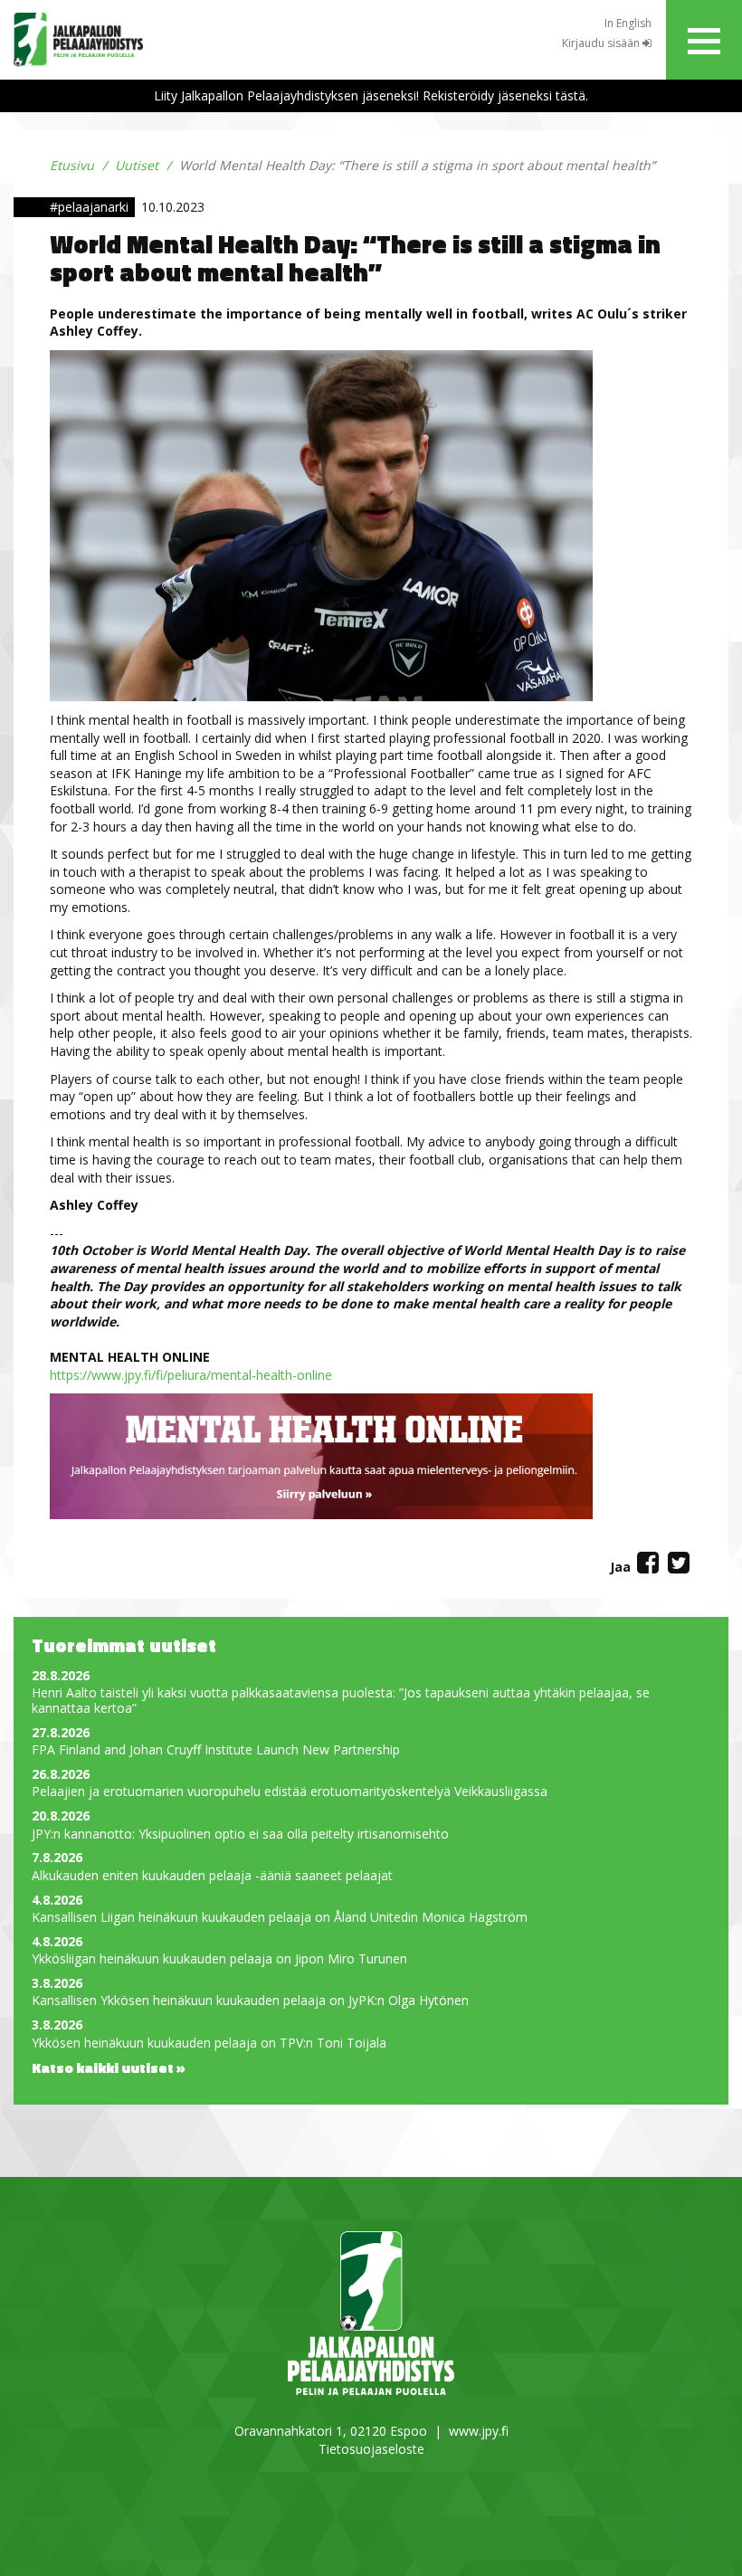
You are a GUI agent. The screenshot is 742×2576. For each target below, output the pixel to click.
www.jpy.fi (479, 2431)
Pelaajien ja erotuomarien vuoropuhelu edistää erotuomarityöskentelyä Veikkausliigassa (290, 1792)
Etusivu (72, 165)
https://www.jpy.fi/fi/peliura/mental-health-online (193, 1375)
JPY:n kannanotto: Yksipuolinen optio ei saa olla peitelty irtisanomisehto (240, 1835)
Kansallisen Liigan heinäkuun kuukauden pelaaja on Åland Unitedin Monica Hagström (280, 1918)
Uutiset (137, 165)
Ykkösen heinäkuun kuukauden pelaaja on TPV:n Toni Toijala (209, 2044)
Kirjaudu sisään (602, 43)
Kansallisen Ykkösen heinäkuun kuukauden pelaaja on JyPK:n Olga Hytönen (250, 2001)
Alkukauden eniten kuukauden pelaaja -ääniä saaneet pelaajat (212, 1876)
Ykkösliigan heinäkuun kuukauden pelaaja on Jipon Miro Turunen (219, 1959)
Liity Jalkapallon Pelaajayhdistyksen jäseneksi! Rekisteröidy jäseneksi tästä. (371, 95)
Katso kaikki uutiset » (109, 2067)
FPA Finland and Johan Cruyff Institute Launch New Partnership (216, 1750)
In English (628, 23)
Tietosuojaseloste (371, 2449)
